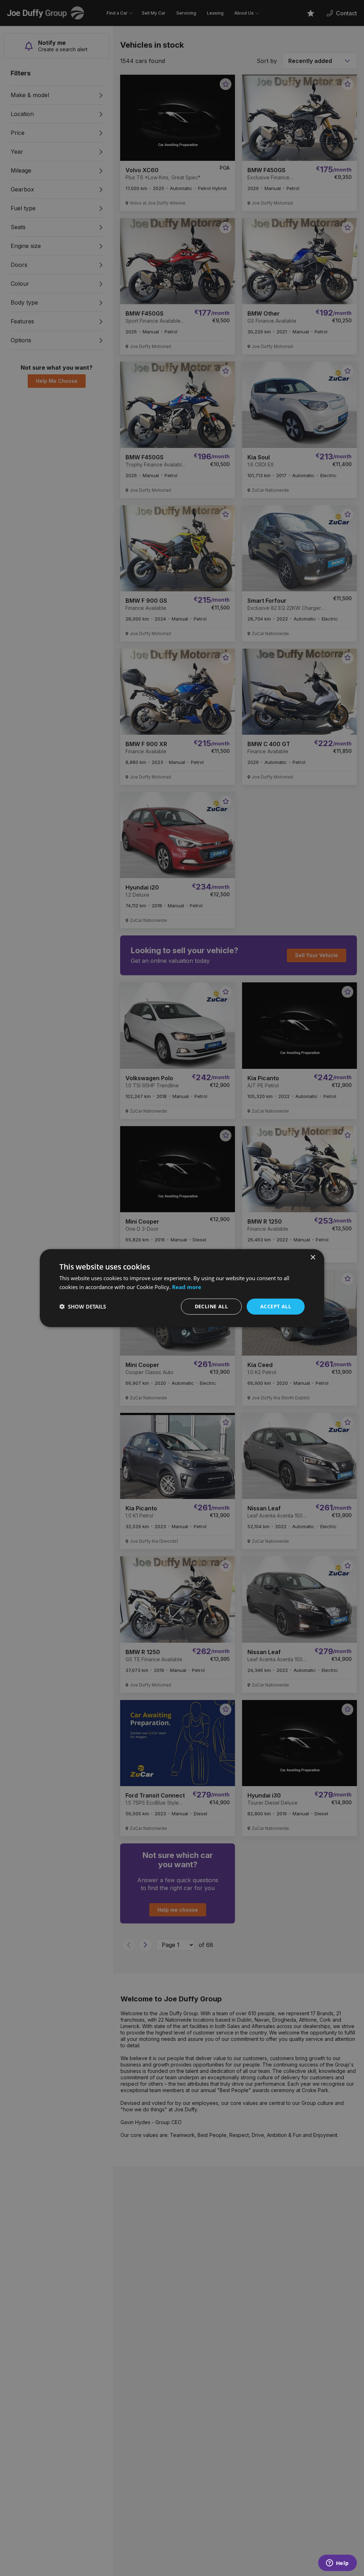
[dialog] (182, 1288)
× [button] (313, 1258)
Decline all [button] (211, 1306)
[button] (83, 1307)
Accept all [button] (276, 1306)
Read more (187, 1287)
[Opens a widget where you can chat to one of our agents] (337, 2564)
